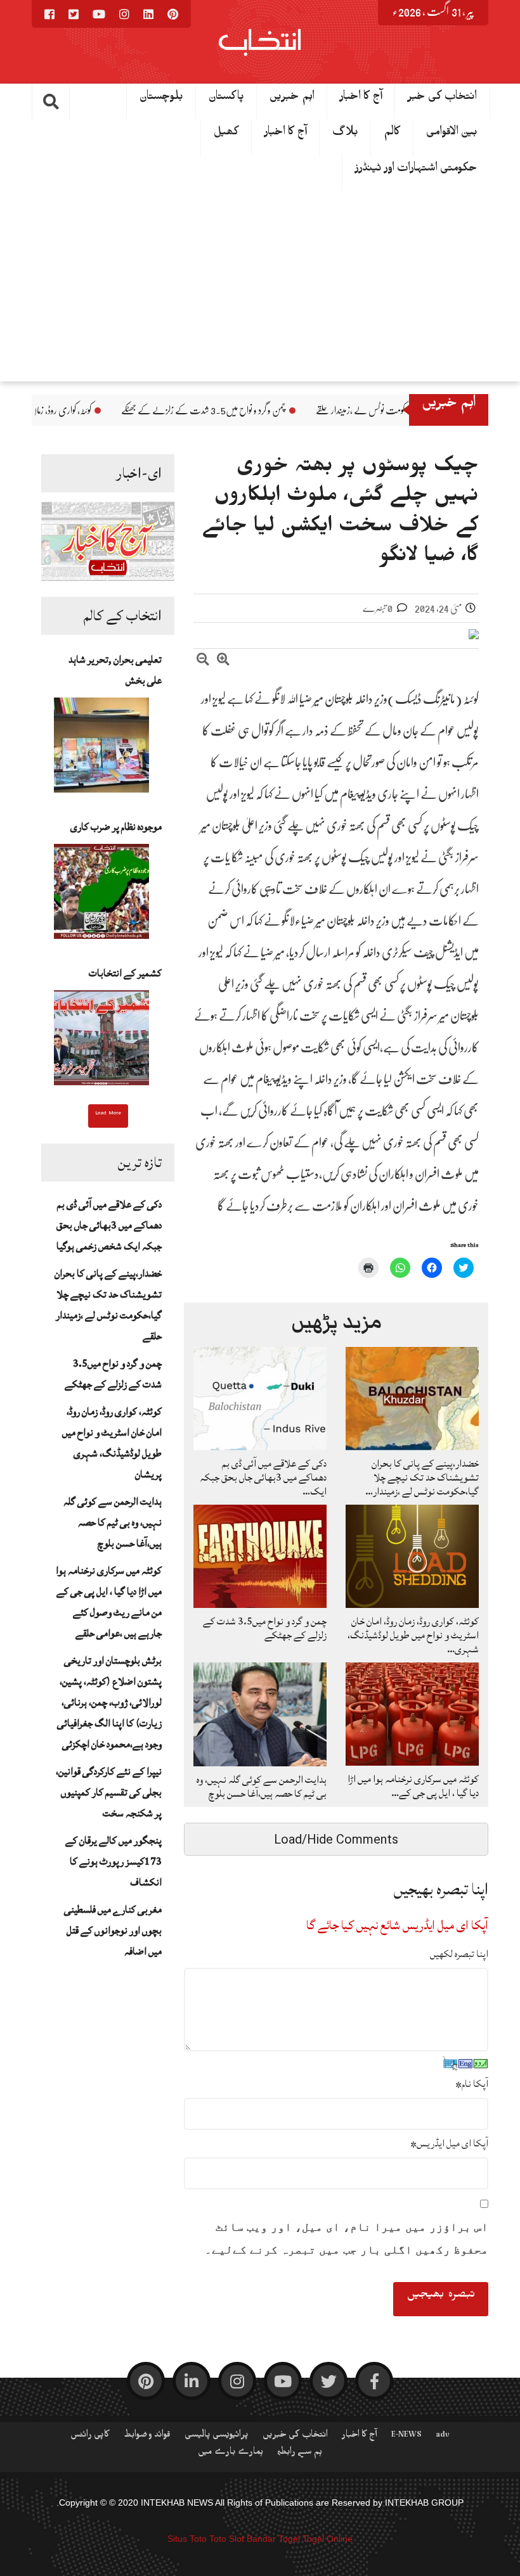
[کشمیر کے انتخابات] (101, 1042)
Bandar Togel (273, 2539)
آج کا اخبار (361, 99)
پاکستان (226, 99)
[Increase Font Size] (223, 661)
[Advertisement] (260, 286)
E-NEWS (406, 2437)
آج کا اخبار (286, 134)
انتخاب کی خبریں (295, 2437)
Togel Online (328, 2539)
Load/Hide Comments (336, 1839)
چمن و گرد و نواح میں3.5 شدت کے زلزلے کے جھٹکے (334, 411)
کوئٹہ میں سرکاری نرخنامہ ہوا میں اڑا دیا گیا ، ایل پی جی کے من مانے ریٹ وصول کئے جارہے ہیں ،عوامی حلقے (109, 1602)
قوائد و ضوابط (147, 2437)
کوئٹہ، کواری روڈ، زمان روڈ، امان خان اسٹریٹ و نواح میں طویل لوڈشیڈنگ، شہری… (413, 1635)
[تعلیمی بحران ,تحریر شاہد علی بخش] (101, 749)
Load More (108, 1114)
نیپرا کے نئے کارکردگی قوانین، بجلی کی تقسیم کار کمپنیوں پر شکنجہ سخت (109, 1792)
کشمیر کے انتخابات (125, 973)
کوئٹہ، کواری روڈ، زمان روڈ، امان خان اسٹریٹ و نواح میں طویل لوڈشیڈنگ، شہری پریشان (112, 1443)
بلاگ (345, 134)
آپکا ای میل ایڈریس (449, 2143)
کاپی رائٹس (90, 2437)
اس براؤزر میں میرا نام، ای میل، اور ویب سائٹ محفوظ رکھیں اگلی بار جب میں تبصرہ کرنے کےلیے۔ (347, 2238)
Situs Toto (187, 2539)
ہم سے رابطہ (300, 2454)
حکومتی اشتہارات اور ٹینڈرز (416, 170)
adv (443, 2437)
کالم (392, 134)
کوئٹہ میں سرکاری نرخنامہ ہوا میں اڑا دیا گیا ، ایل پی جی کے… (413, 1786)
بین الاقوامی (452, 134)
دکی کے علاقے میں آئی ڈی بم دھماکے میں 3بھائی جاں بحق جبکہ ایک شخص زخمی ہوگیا (109, 1225)
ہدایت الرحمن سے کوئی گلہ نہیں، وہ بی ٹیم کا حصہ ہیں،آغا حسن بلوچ (113, 1522)
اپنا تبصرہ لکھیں (459, 1954)
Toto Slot (227, 2539)
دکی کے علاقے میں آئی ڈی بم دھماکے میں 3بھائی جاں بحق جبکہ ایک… (263, 1477)
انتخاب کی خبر (442, 99)
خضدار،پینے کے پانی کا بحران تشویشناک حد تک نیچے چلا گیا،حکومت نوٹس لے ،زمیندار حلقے (108, 1305)
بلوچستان (161, 99)
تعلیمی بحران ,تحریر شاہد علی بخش (115, 670)
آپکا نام (472, 2084)
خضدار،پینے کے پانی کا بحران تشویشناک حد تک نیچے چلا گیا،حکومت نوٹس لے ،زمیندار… (422, 1477)
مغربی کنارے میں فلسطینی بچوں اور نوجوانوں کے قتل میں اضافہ (113, 1930)
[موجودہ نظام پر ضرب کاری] (101, 895)
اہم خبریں (292, 99)
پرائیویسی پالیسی (217, 2437)
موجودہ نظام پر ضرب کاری (116, 827)
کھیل (226, 134)
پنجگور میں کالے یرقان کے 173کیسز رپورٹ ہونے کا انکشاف (114, 1861)
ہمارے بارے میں (231, 2454)
